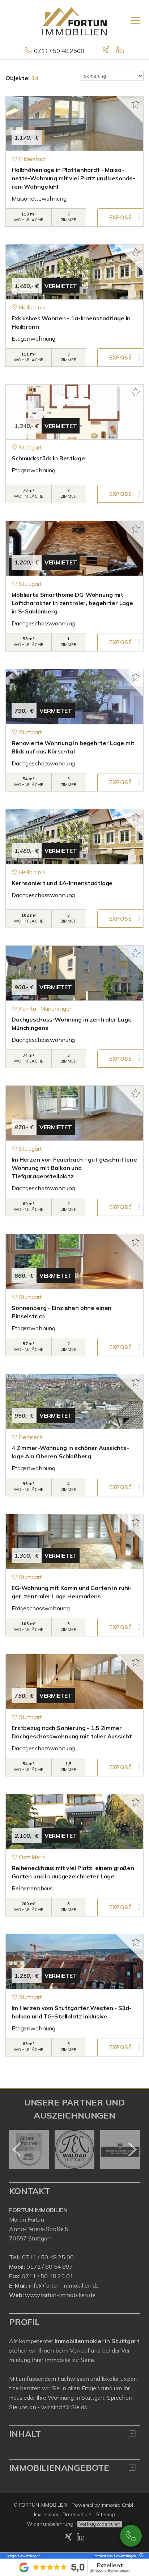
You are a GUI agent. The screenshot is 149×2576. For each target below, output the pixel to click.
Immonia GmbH (119, 2505)
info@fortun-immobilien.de (64, 2285)
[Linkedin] (121, 51)
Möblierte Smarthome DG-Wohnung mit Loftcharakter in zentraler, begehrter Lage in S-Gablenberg (72, 603)
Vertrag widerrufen (100, 2524)
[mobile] (135, 20)
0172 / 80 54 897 (50, 2267)
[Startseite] (74, 21)
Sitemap (106, 2514)
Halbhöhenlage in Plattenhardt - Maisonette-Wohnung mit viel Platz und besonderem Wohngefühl (73, 178)
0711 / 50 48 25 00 (47, 2257)
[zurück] (17, 2149)
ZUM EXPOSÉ (120, 217)
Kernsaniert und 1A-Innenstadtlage (62, 883)
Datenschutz (77, 2514)
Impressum (46, 2514)
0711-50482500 (131, 2536)
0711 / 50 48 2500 (59, 51)
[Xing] (107, 51)
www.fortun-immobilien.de (60, 2295)
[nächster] (132, 2149)
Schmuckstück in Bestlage (48, 458)
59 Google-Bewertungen (110, 2570)
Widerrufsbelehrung (50, 2524)
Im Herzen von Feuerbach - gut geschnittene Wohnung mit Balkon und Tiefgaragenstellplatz (74, 1168)
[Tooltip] (140, 2556)
